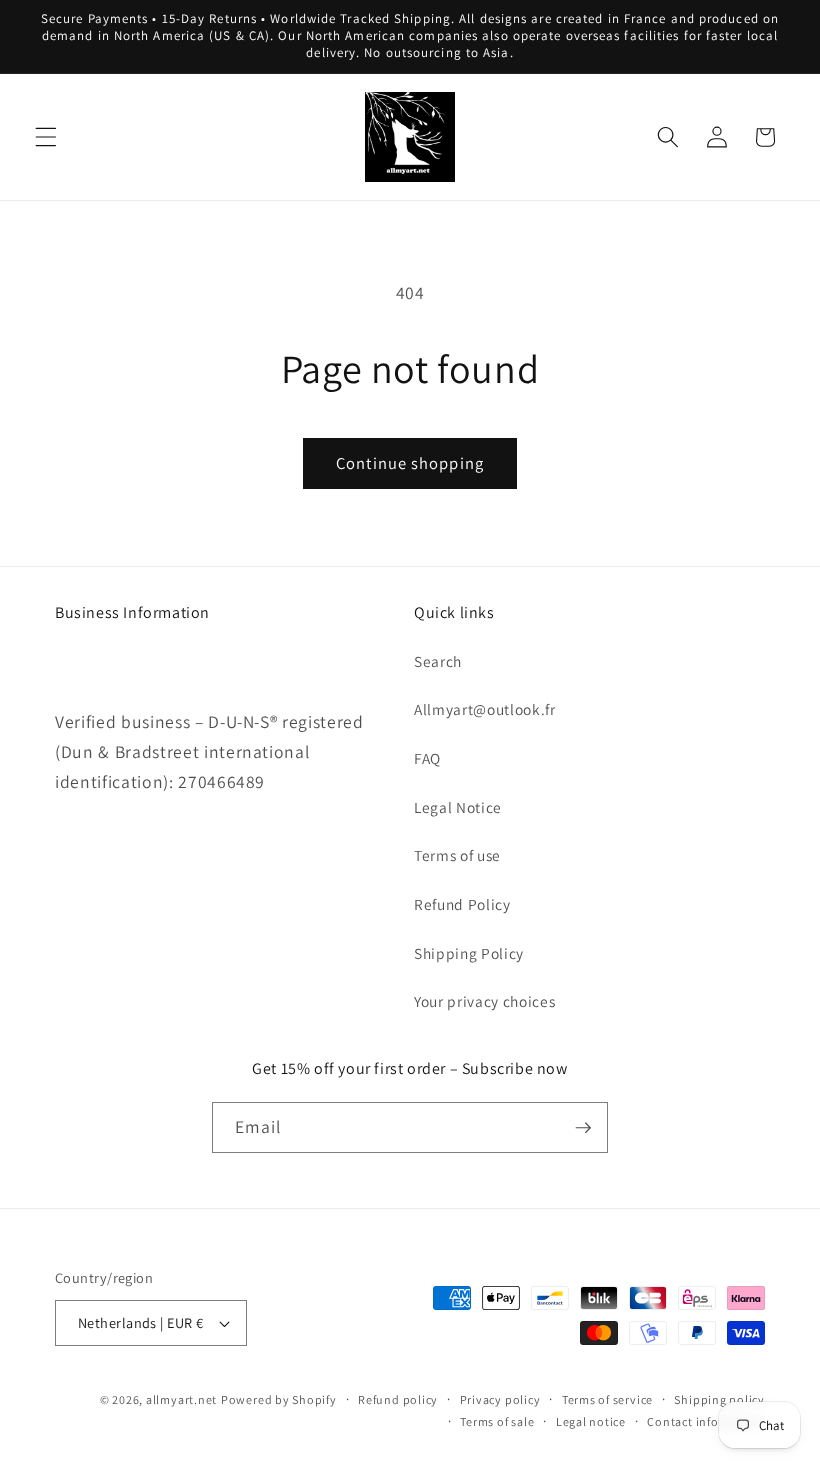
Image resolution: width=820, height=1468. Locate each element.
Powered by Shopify (279, 1399)
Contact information (706, 1421)
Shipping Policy (469, 953)
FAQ (427, 758)
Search (438, 661)
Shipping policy (719, 1399)
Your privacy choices (484, 1001)
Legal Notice (458, 807)
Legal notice (591, 1421)
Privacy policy (500, 1399)
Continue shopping (410, 463)
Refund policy (398, 1399)
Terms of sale (497, 1421)
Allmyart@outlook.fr (485, 709)
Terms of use (457, 855)
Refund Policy (462, 904)
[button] (46, 137)
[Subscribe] (583, 1128)
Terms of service (607, 1399)
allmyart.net (181, 1399)
